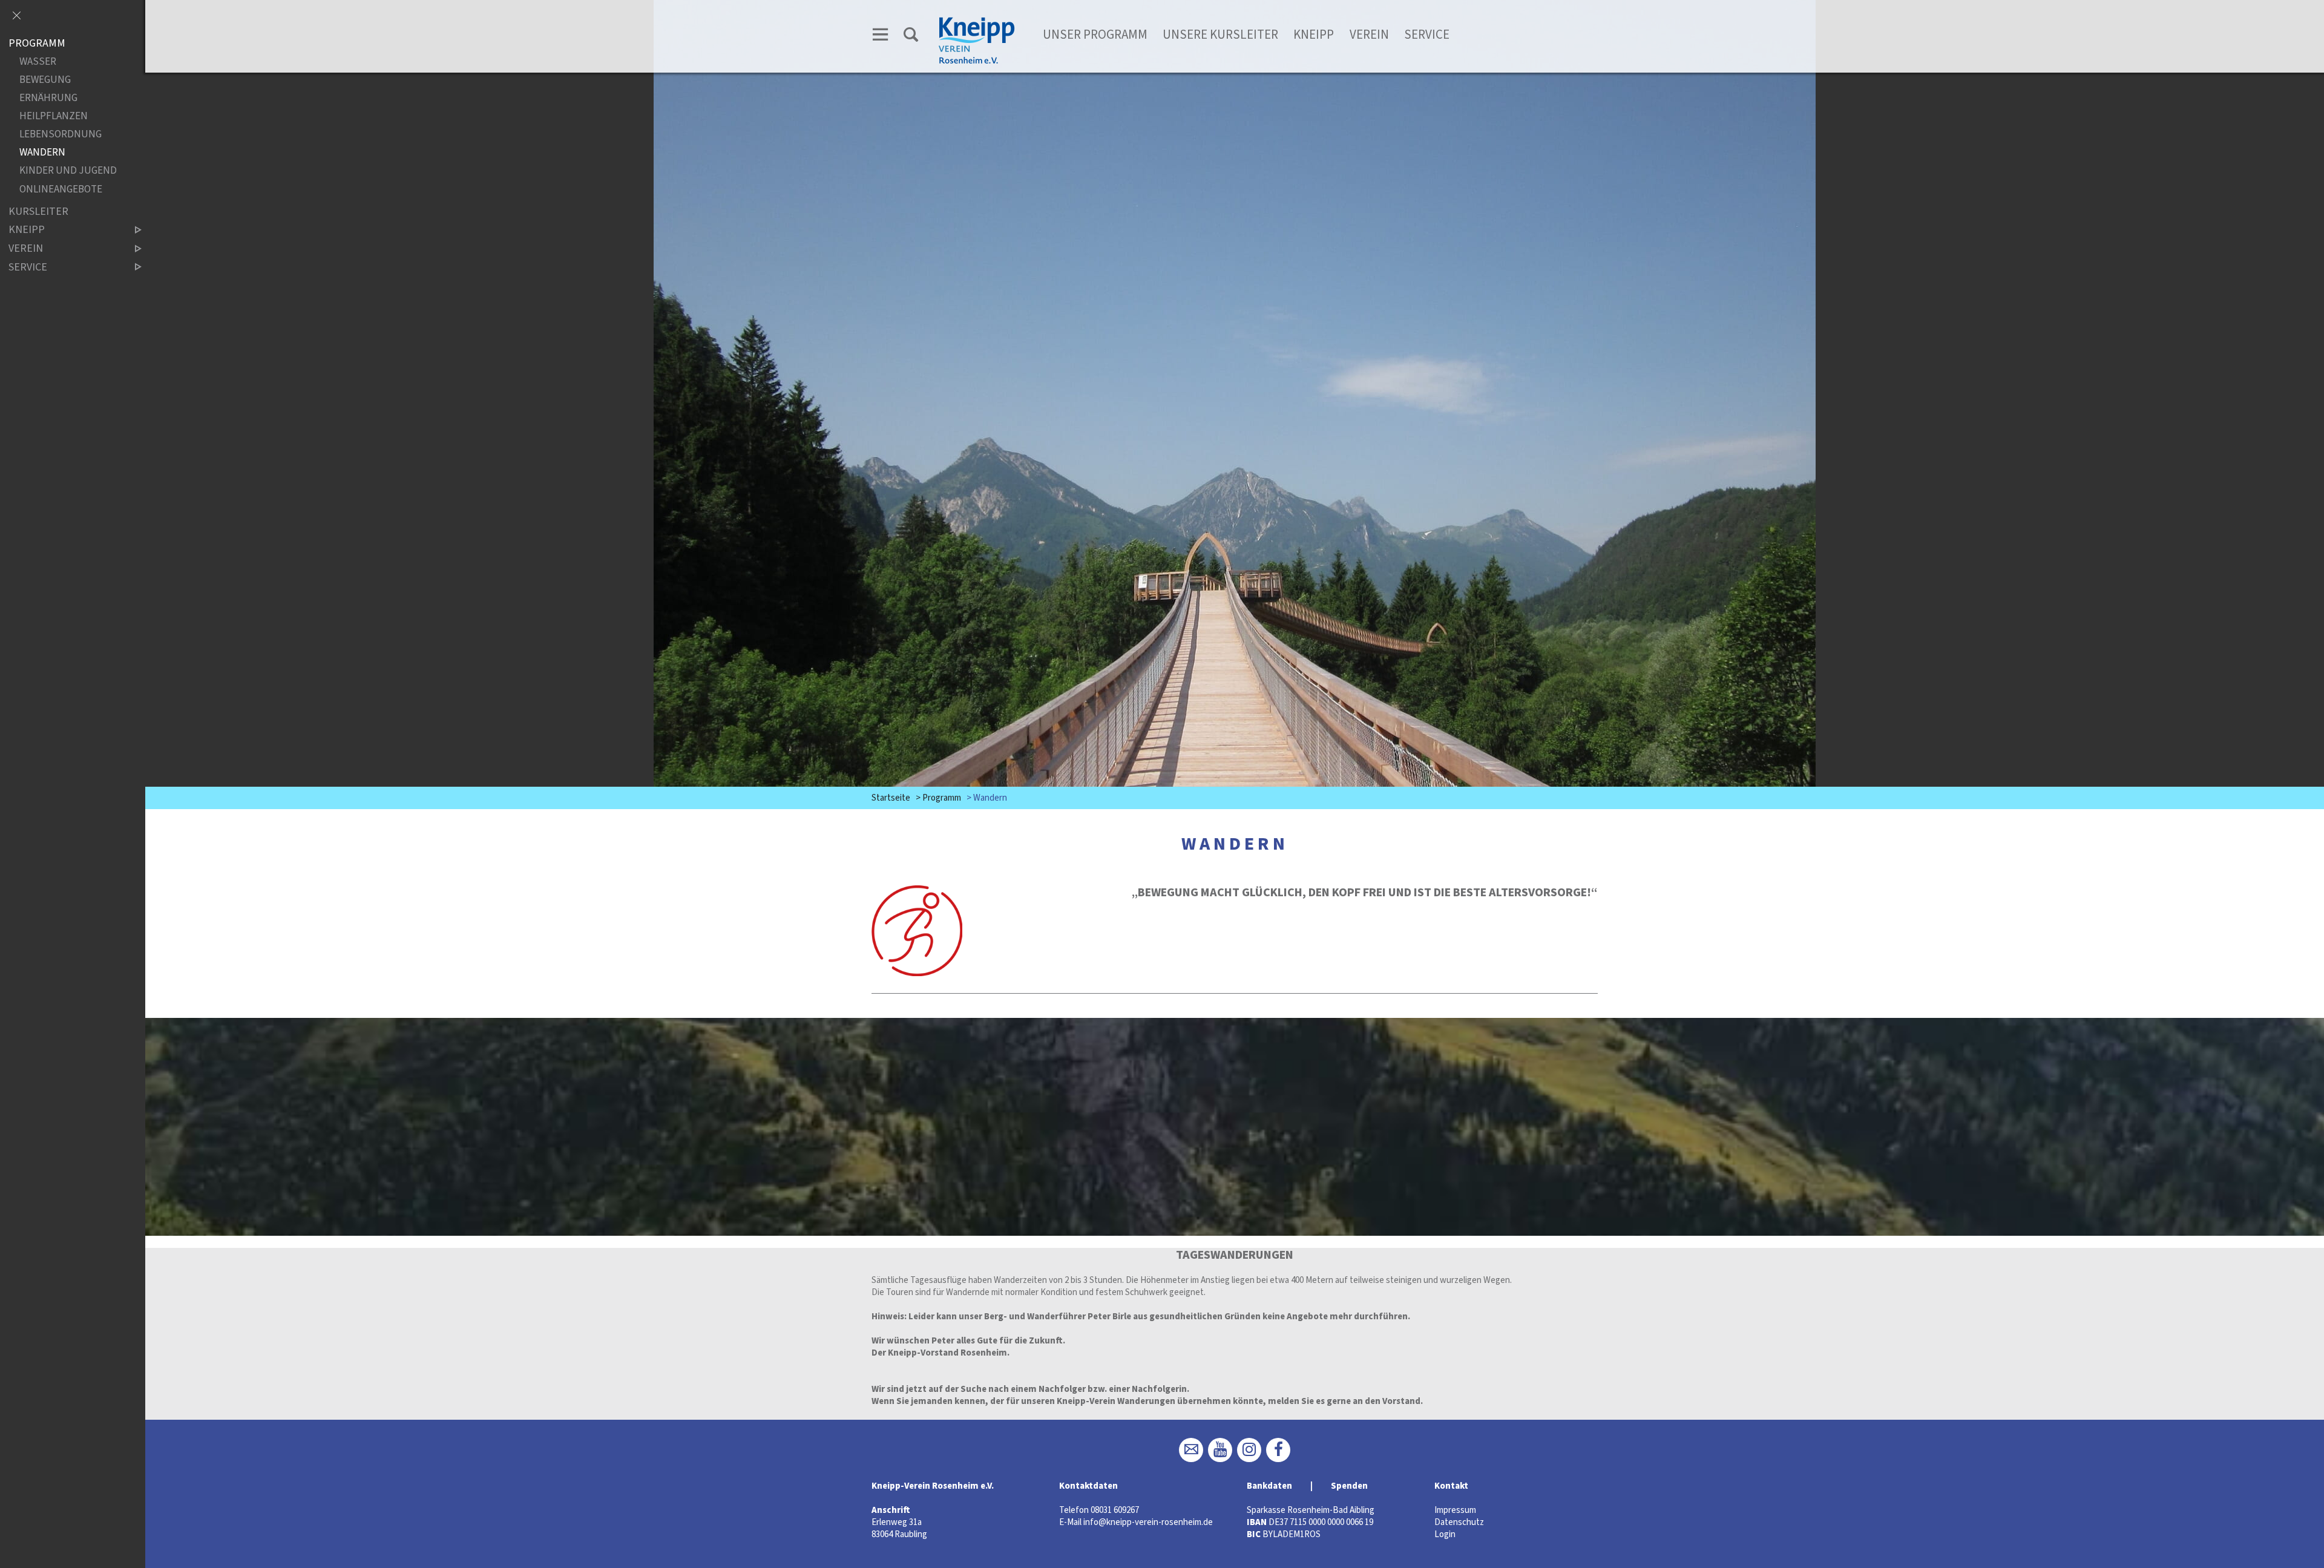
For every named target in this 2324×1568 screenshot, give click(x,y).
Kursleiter (38, 212)
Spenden (1349, 1486)
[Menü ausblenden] (16, 16)
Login (1445, 1534)
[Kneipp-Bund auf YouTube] (1220, 1450)
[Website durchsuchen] (911, 37)
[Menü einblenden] (881, 37)
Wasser (38, 62)
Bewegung (45, 80)
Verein (1369, 34)
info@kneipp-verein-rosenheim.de (1148, 1522)
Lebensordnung (61, 135)
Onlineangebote (61, 189)
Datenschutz (1459, 1522)
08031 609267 (1115, 1510)
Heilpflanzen (54, 116)
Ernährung (48, 98)
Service (1427, 34)
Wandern (42, 153)
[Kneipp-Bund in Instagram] (1249, 1450)
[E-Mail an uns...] (1191, 1450)
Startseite (891, 798)
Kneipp (1314, 34)
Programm (942, 798)
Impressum (1455, 1510)
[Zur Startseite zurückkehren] (977, 22)
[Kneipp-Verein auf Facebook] (1278, 1450)
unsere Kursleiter (1220, 34)
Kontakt (1451, 1486)
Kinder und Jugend (68, 171)
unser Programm (1095, 34)
